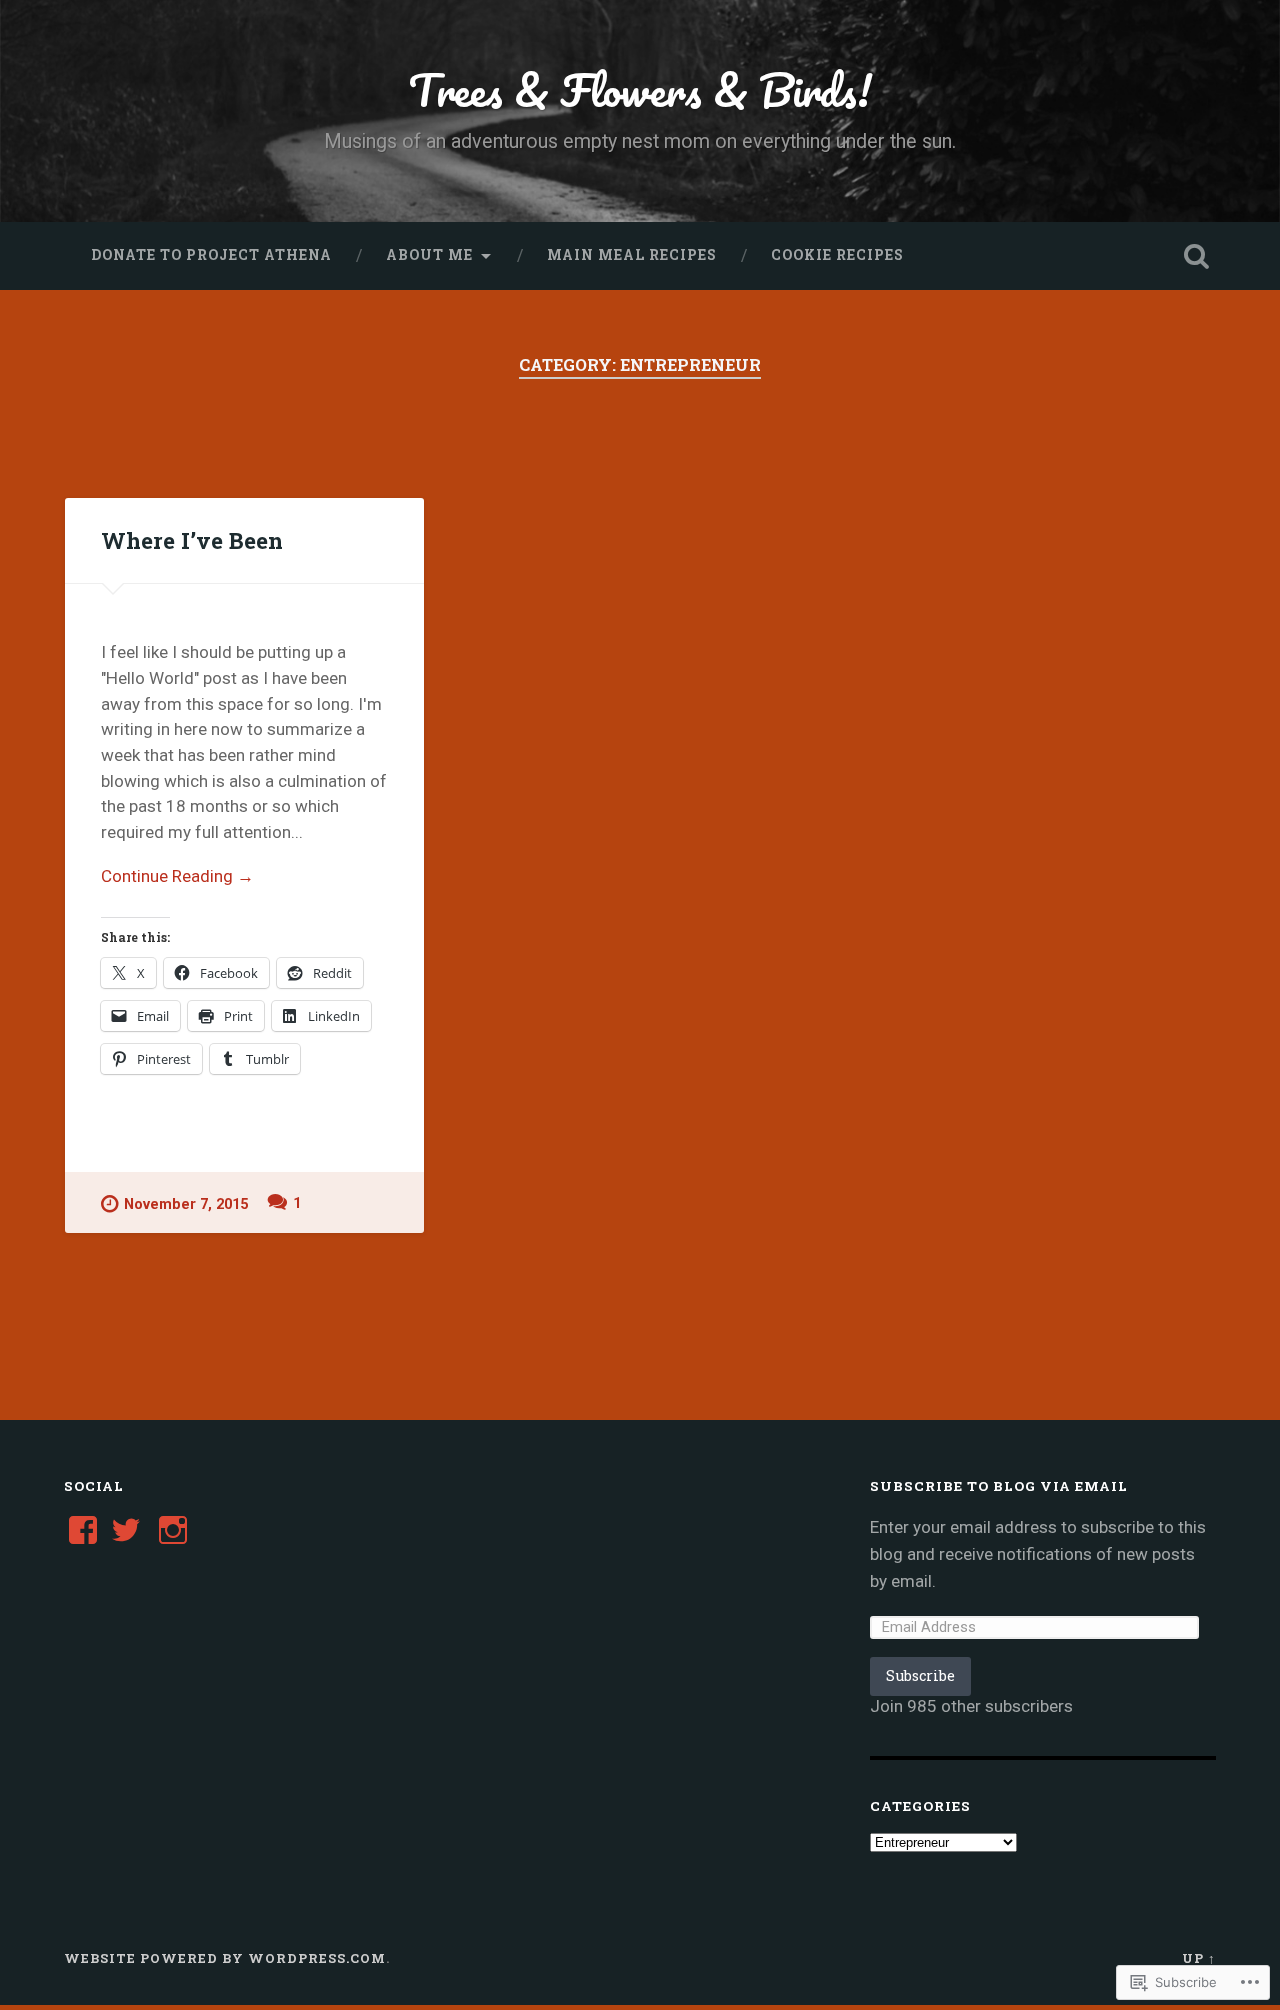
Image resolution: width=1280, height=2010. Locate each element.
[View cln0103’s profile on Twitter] (126, 1530)
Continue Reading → (177, 876)
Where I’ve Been (192, 540)
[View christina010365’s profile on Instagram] (173, 1530)
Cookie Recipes (837, 255)
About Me (429, 255)
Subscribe (920, 1675)
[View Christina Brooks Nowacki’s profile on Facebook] (83, 1530)
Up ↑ (1199, 1958)
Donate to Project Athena (211, 255)
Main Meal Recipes (632, 255)
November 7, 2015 (186, 1204)
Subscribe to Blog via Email (999, 1486)
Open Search (1196, 256)
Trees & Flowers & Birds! (640, 89)
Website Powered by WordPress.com (225, 1958)
